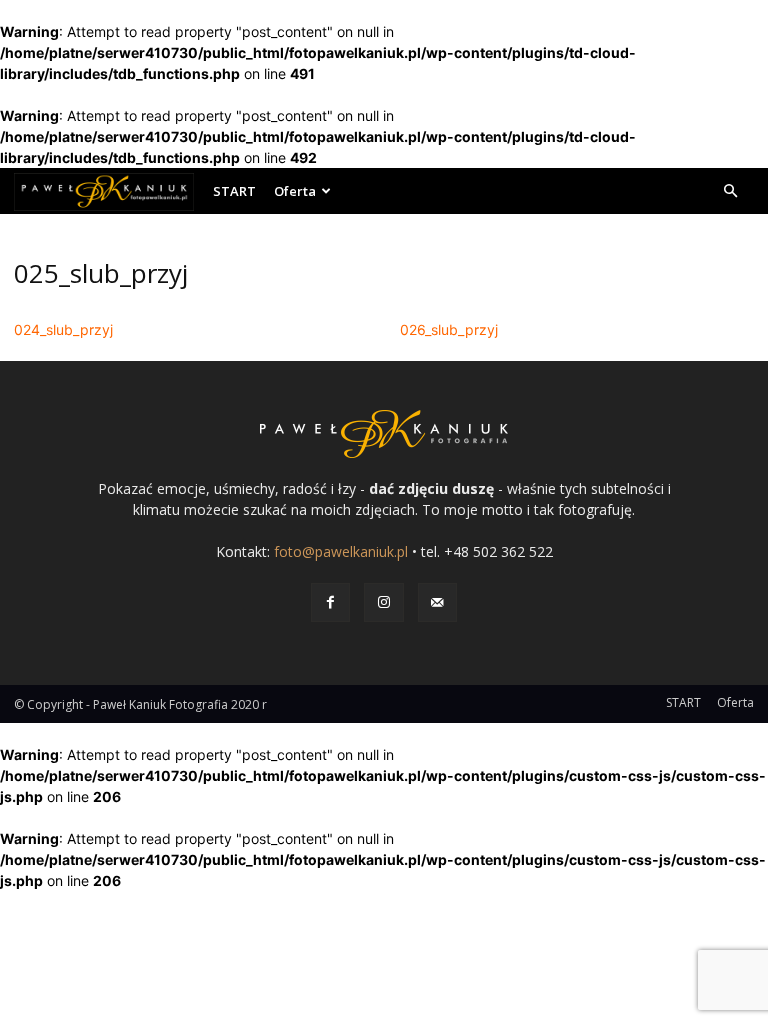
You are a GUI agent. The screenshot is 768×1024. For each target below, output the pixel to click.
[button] (730, 191)
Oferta (295, 191)
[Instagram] (383, 602)
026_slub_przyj (449, 329)
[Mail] (437, 602)
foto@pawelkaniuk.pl (341, 551)
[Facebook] (330, 602)
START (234, 191)
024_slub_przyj (63, 329)
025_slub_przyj (101, 273)
